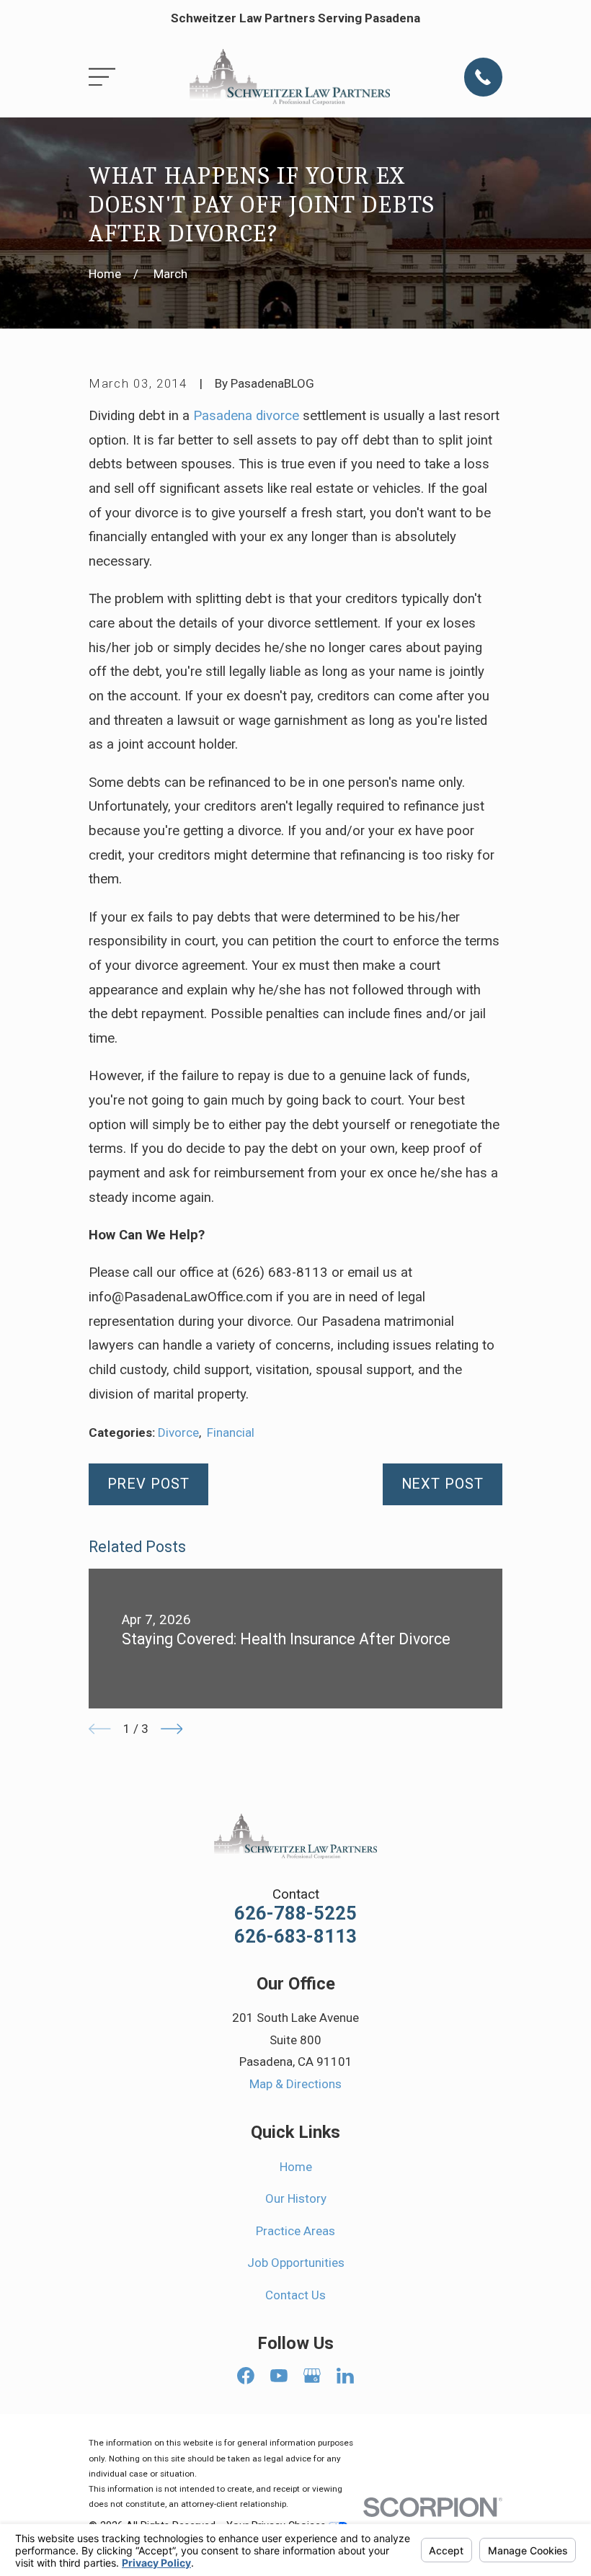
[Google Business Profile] (312, 2376)
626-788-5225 (295, 1914)
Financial (231, 1432)
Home (296, 2167)
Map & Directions (295, 2084)
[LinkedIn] (345, 2376)
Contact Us (295, 2295)
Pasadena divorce (246, 416)
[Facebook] (246, 2376)
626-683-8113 (295, 1937)
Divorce (178, 1432)
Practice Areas (295, 2231)
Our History (296, 2198)
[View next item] (172, 1729)
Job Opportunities (296, 2263)
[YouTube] (279, 2376)
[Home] (290, 77)
